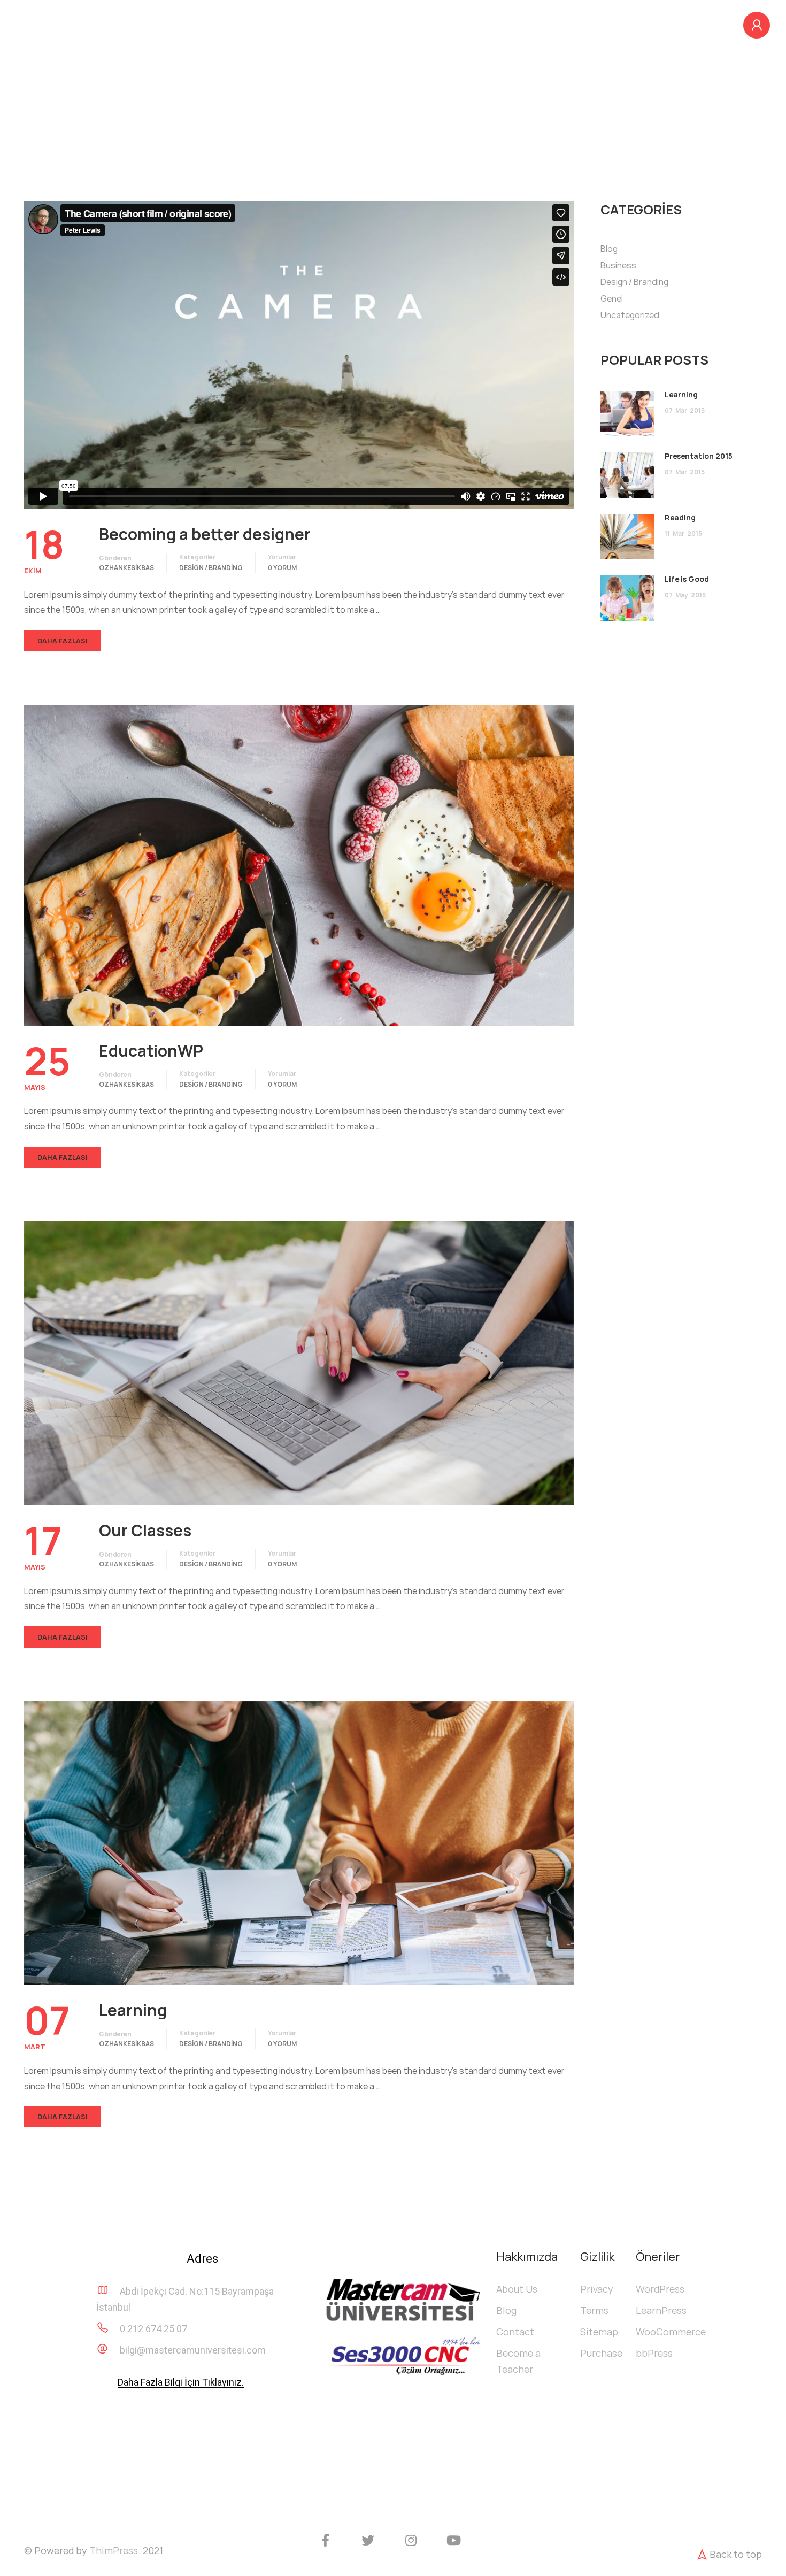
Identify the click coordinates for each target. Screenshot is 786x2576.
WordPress (660, 2289)
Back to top (736, 2554)
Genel (612, 298)
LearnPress (661, 2310)
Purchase (601, 2353)
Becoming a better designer (205, 534)
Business (618, 265)
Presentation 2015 (699, 456)
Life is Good (687, 579)
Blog (649, 25)
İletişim (706, 25)
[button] (181, 2383)
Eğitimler (588, 25)
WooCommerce (671, 2332)
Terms (594, 2310)
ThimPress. (115, 2550)
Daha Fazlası (63, 641)
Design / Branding (211, 568)
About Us (517, 2289)
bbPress (654, 2353)
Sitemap (599, 2332)
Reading (680, 517)
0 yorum (282, 568)
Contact (515, 2332)
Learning (133, 2010)
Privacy (597, 2289)
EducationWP (151, 1051)
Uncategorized (630, 315)
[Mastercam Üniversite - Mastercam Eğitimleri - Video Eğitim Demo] (83, 30)
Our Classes (145, 1531)
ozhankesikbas (126, 568)
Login (757, 25)
